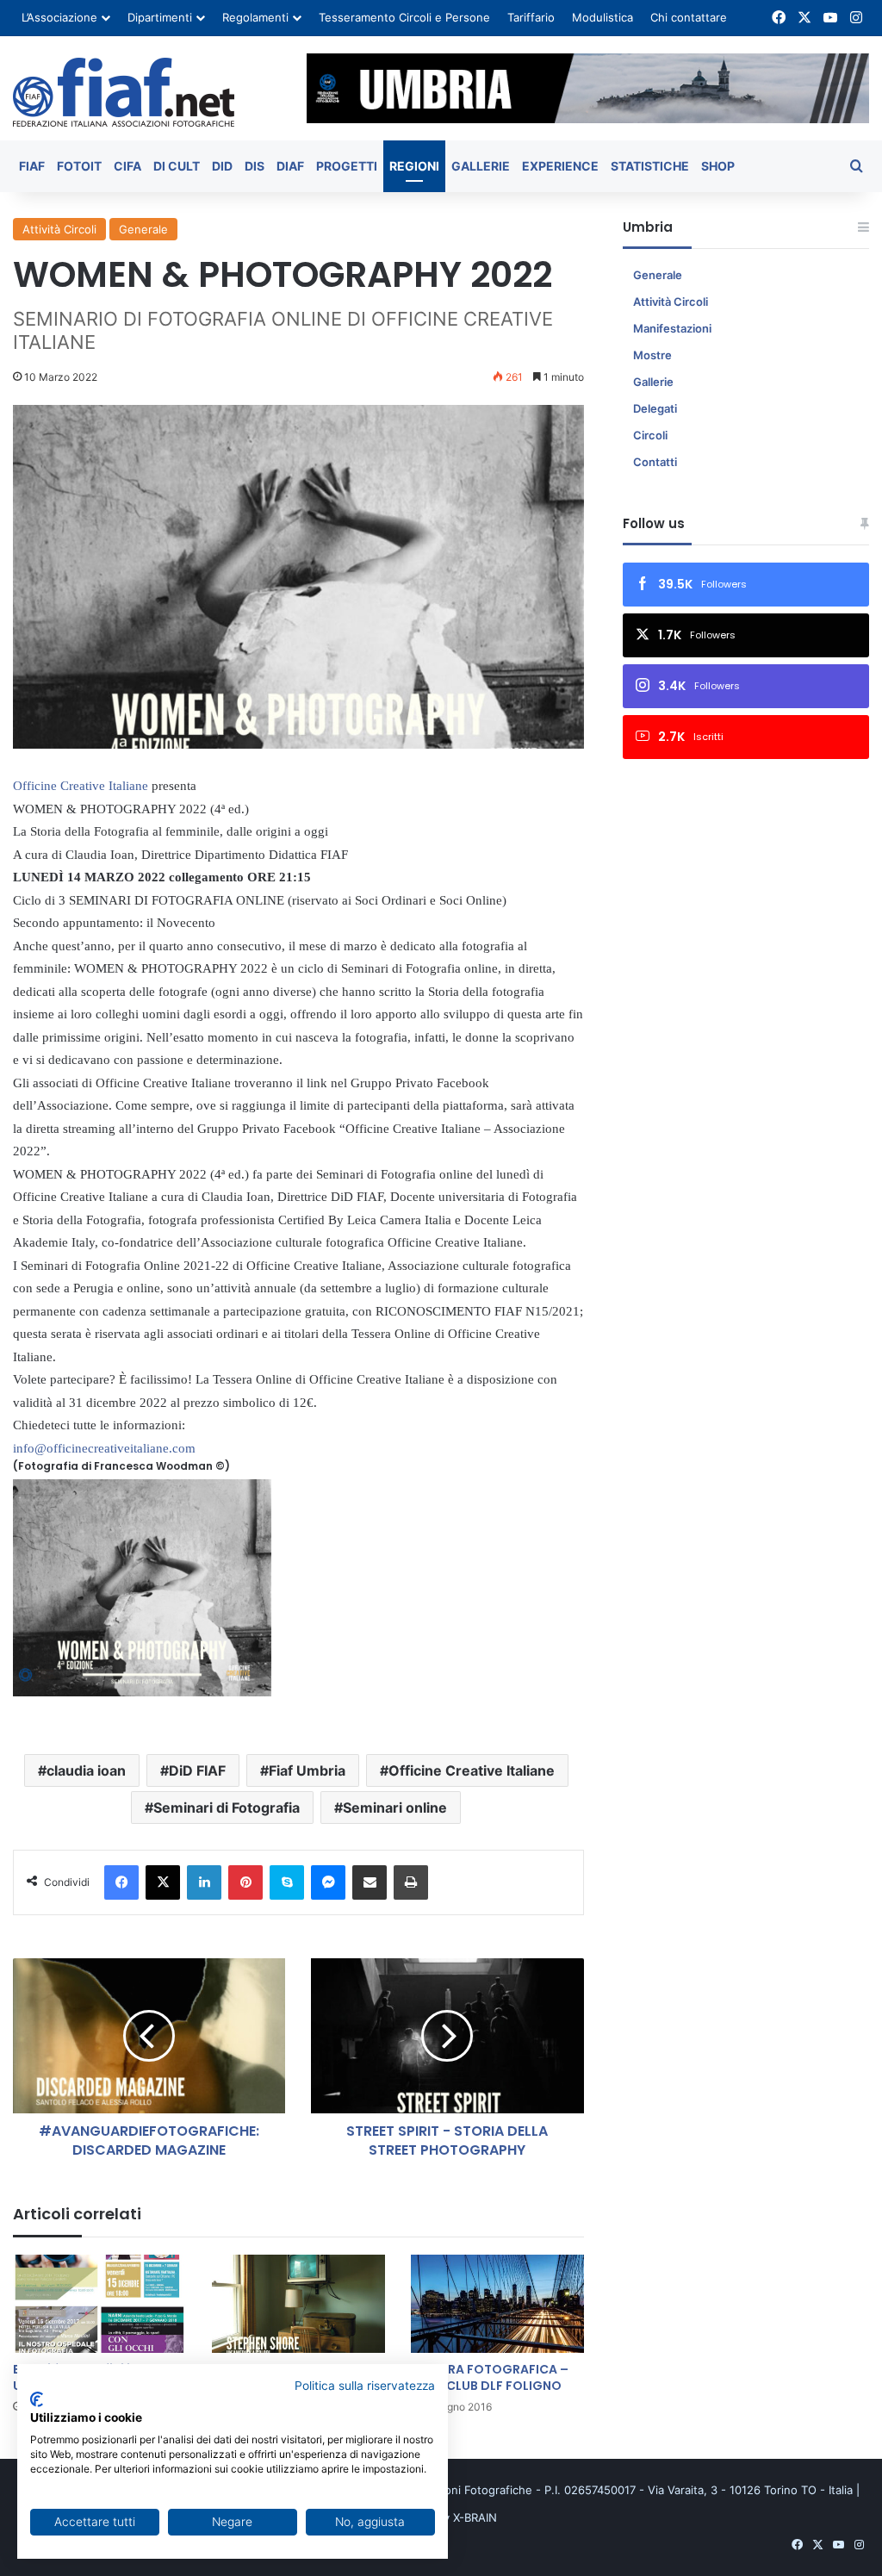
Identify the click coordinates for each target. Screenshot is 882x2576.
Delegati (655, 408)
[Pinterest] (245, 1882)
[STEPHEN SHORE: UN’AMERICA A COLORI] (298, 2303)
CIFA (127, 166)
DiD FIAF (197, 1770)
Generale (143, 229)
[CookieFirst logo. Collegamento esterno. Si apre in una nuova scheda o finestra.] (37, 2399)
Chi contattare (689, 17)
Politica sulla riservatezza (365, 2386)
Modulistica (602, 17)
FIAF (32, 166)
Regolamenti (255, 17)
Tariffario (531, 17)
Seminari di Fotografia (227, 1808)
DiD (222, 166)
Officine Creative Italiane (472, 1770)
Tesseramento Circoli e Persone (404, 17)
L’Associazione (59, 17)
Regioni (414, 166)
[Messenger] (328, 1882)
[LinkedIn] (204, 1882)
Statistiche (650, 166)
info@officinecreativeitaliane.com (104, 1448)
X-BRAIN (475, 2517)
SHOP (718, 166)
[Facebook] (121, 1882)
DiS (255, 166)
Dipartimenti (160, 17)
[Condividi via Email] (370, 1882)
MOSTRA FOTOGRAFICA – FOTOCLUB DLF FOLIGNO (490, 2377)
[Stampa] (411, 1882)
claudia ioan (86, 1770)
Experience (560, 166)
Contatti (655, 462)
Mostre (652, 355)
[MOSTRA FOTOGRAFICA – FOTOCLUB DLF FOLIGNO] (497, 2303)
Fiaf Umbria (307, 1770)
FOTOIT (79, 166)
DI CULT (177, 166)
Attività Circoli (59, 229)
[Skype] (287, 1882)
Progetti (347, 166)
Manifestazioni (672, 328)
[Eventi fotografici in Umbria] (99, 2303)
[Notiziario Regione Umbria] (124, 92)
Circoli (650, 435)
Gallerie (481, 166)
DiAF (290, 166)
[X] (163, 1882)
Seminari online (395, 1808)
